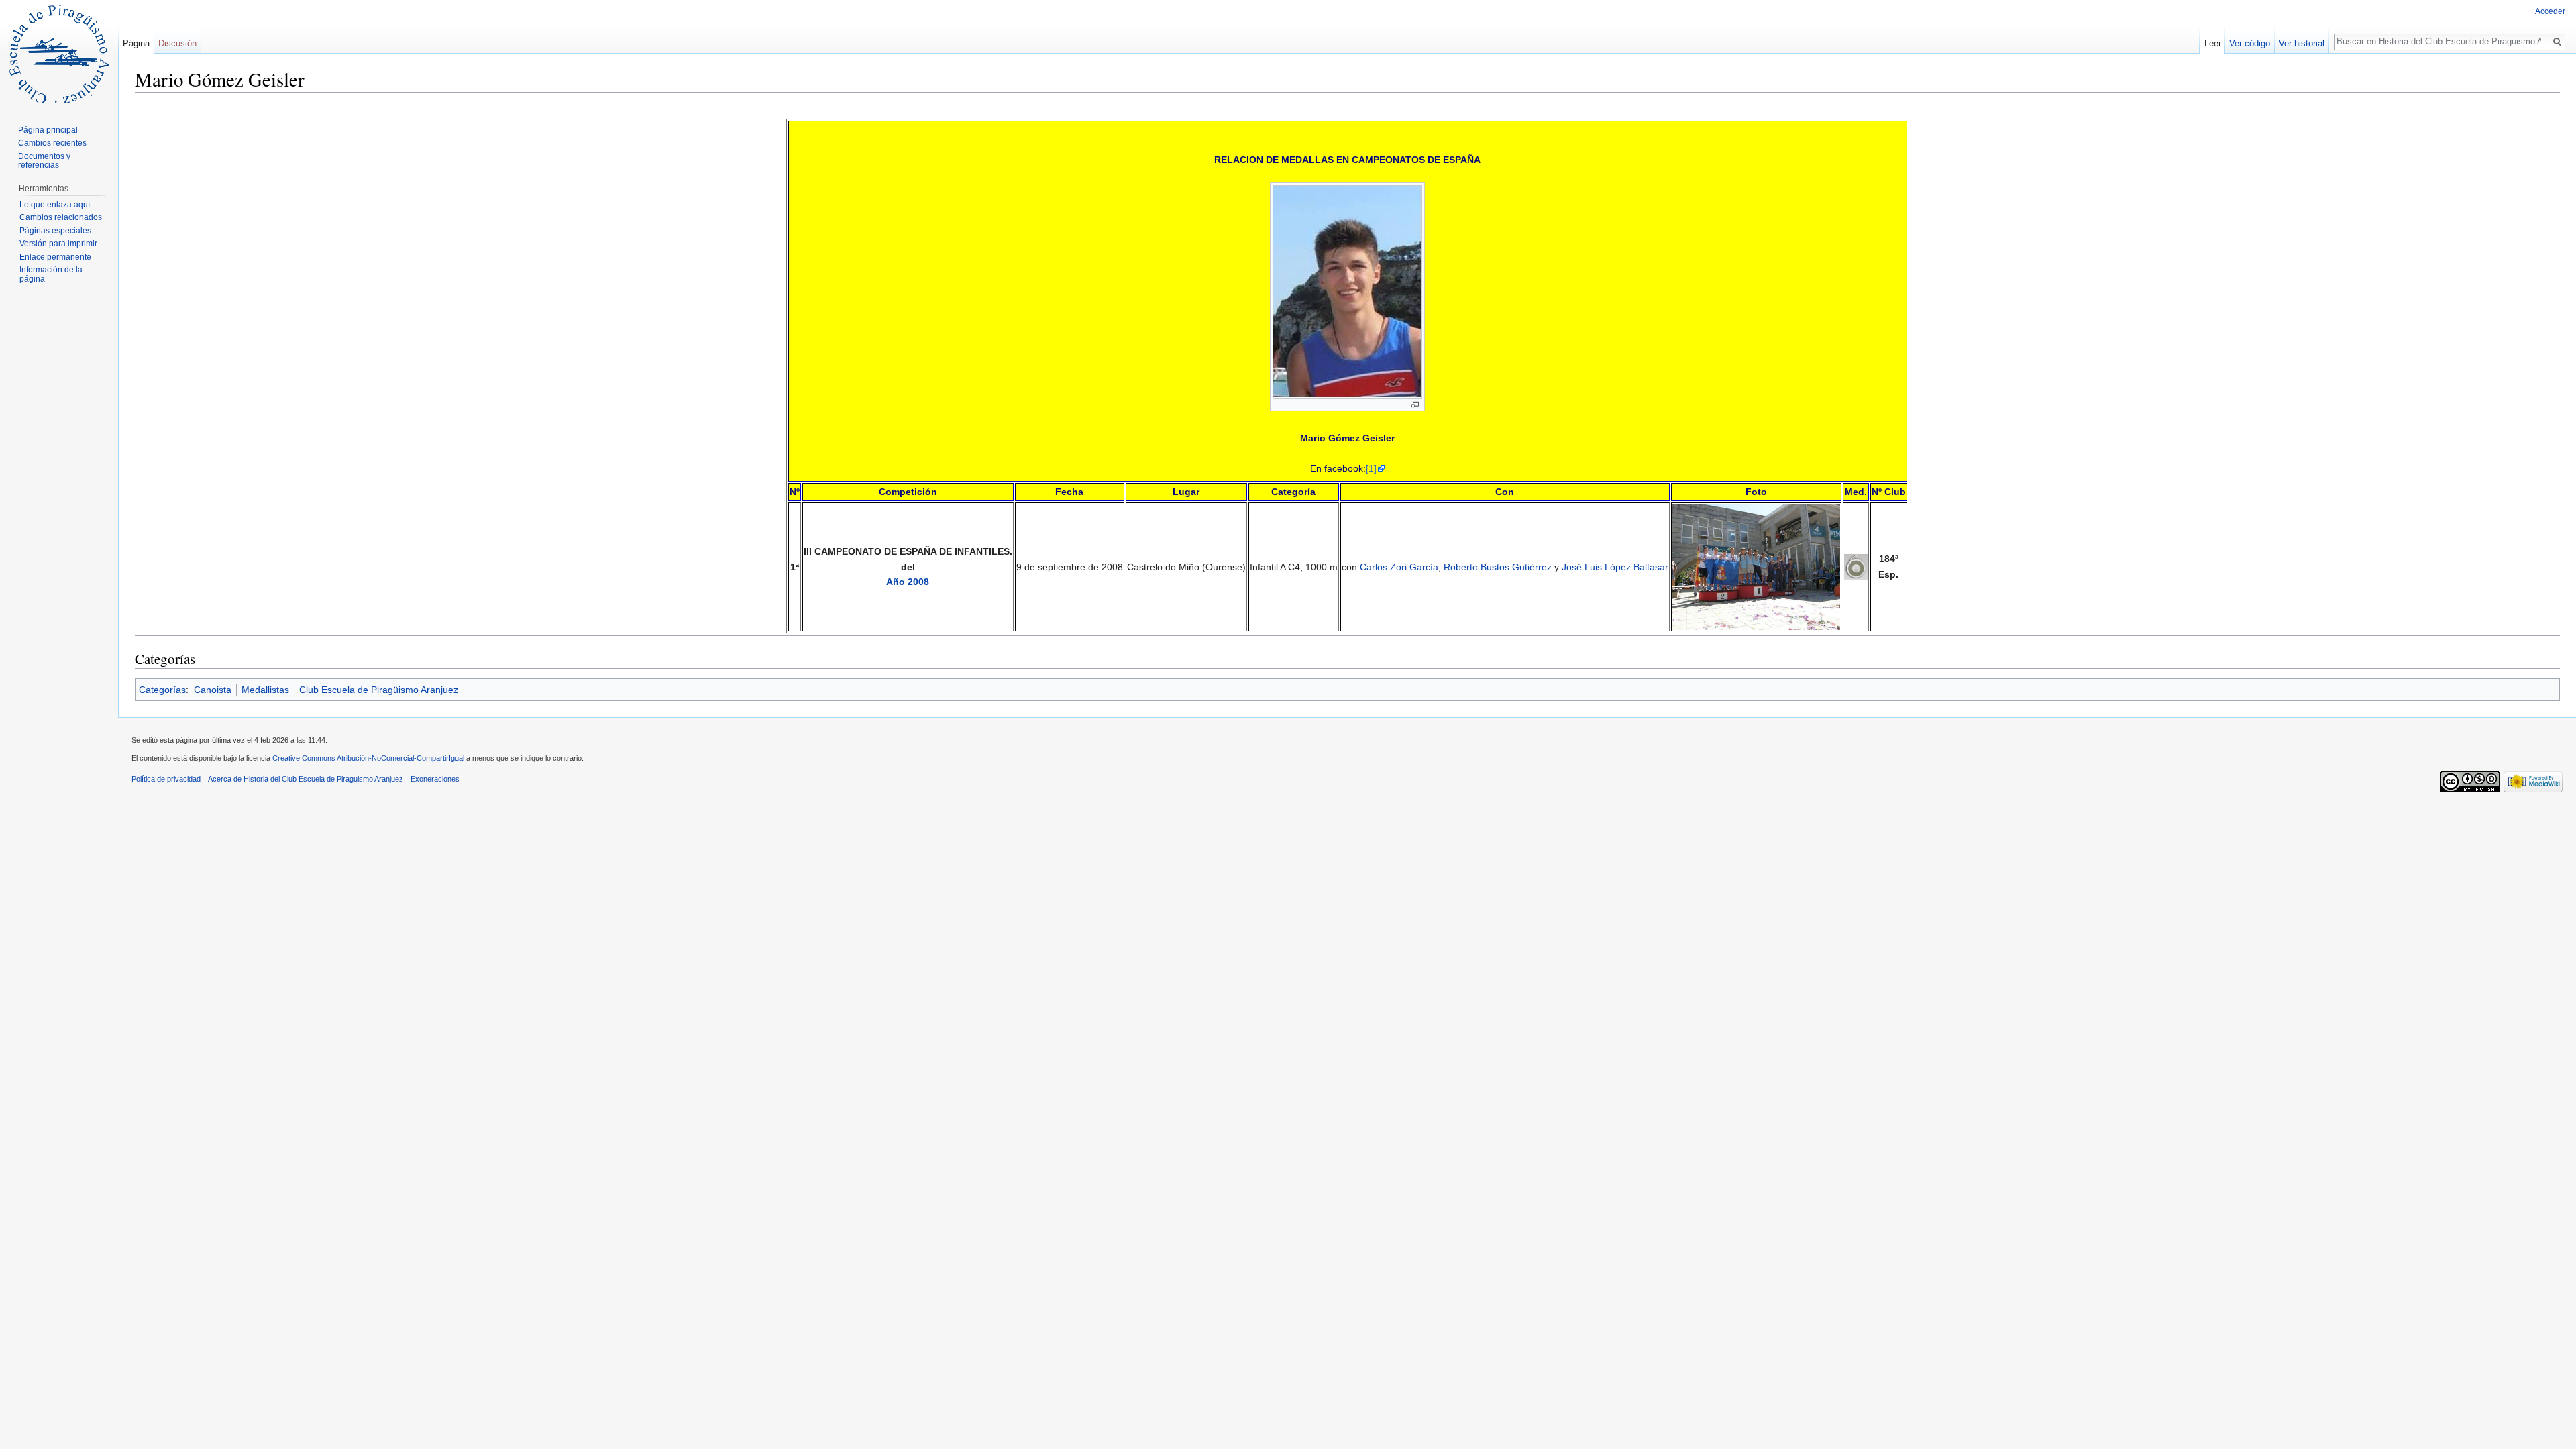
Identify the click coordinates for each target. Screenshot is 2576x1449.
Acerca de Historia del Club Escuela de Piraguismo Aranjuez (306, 779)
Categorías (162, 690)
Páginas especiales (55, 231)
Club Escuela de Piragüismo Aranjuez (379, 690)
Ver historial (2302, 43)
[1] (1371, 468)
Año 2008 (908, 582)
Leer (2213, 43)
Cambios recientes (52, 143)
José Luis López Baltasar (1615, 567)
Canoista (213, 690)
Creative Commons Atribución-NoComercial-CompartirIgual (368, 758)
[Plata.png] (1856, 566)
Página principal (48, 130)
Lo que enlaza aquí (55, 205)
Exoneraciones (435, 779)
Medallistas (265, 690)
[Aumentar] (1415, 405)
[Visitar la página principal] (59, 54)
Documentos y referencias (44, 161)
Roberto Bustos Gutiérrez (1498, 567)
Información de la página (51, 274)
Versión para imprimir (58, 244)
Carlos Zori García (1399, 567)
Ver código (2250, 43)
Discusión (177, 43)
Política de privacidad (166, 779)
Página (136, 43)
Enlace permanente (55, 257)
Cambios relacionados (61, 217)
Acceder (2550, 11)
